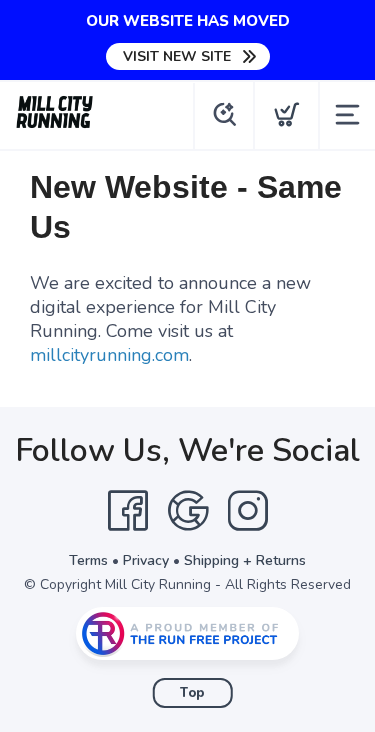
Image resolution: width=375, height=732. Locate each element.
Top (192, 693)
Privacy (146, 560)
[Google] (188, 511)
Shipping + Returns (245, 560)
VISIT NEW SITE (177, 56)
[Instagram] (248, 511)
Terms (88, 560)
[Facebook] (128, 511)
